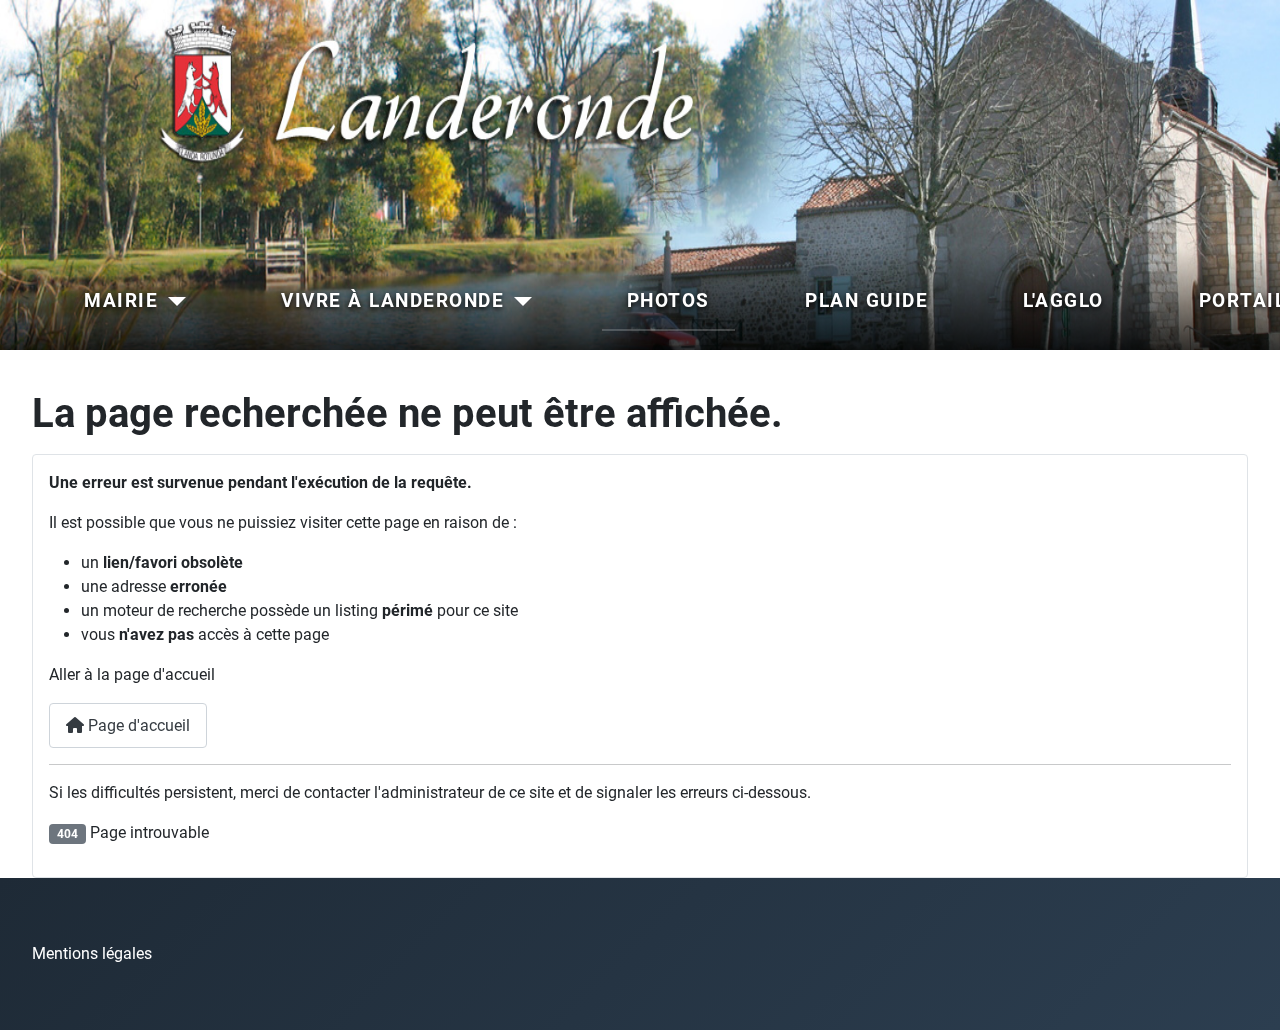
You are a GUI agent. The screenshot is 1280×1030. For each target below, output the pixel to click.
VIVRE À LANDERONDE (392, 300)
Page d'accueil (137, 725)
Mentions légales (92, 953)
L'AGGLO (1063, 300)
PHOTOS (668, 300)
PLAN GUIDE (866, 300)
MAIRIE (121, 300)
